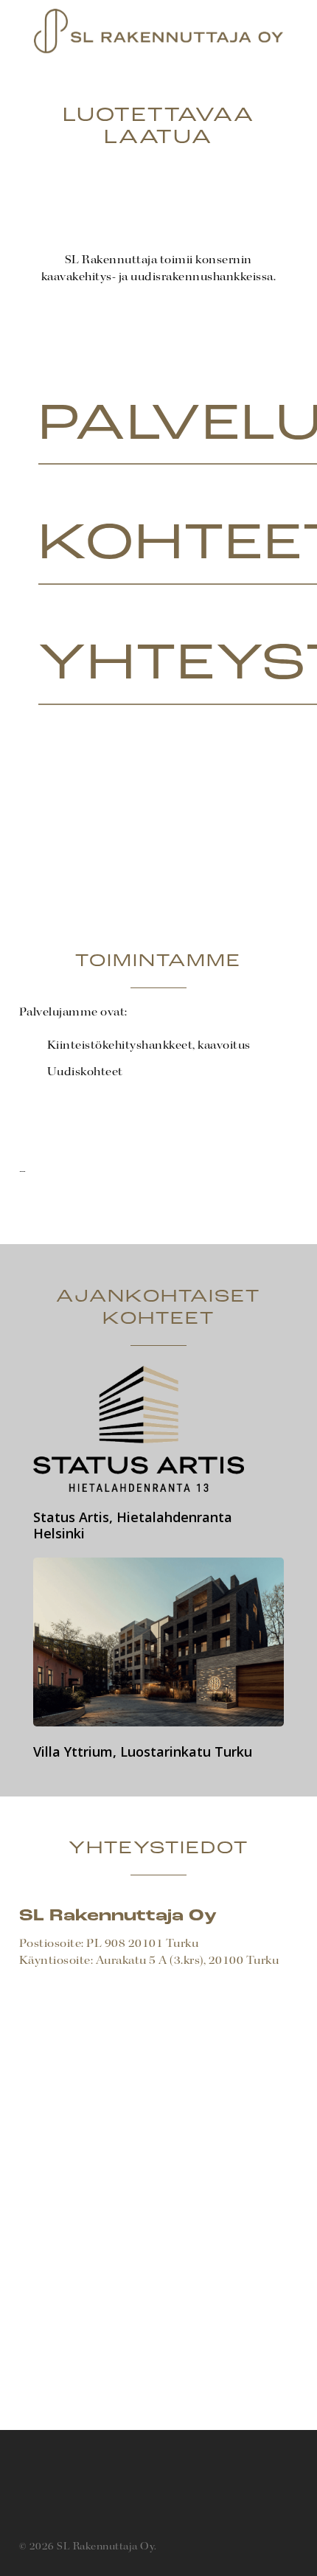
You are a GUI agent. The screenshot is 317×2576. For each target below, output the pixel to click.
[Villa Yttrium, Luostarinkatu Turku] (159, 1659)
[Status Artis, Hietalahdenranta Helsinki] (159, 1454)
